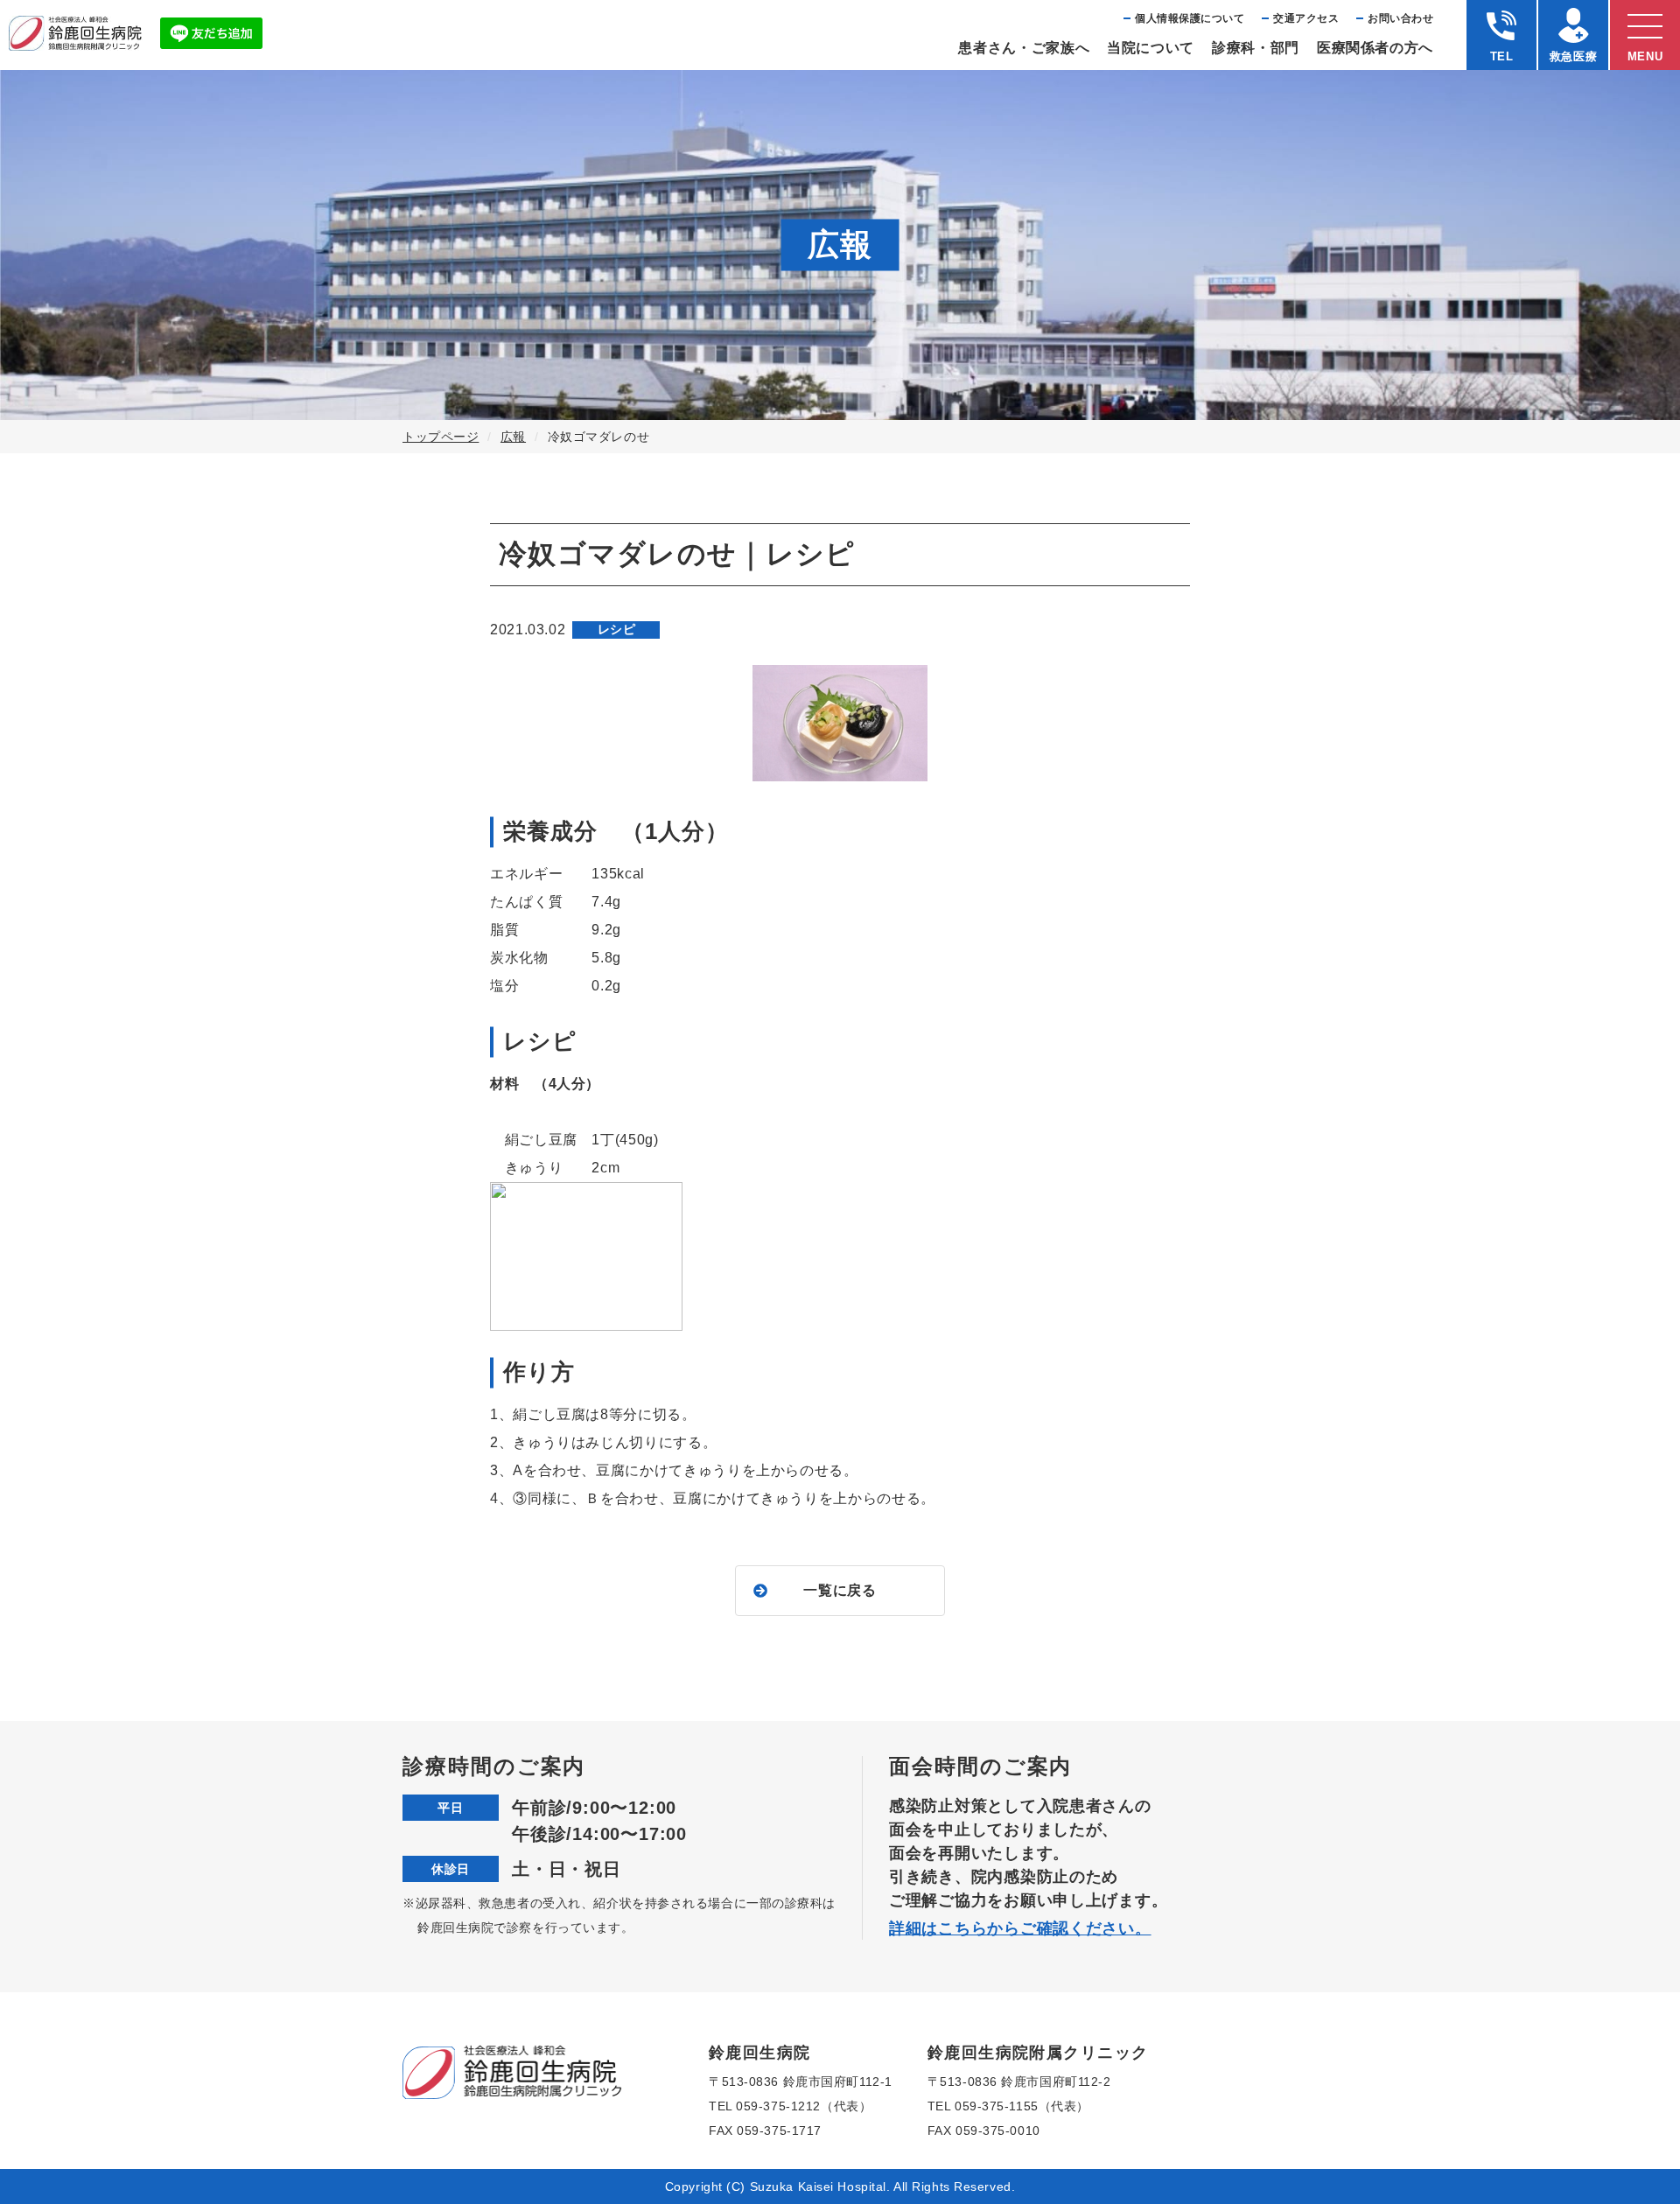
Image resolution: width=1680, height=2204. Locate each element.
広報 (513, 437)
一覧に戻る (840, 1590)
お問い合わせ (1400, 18)
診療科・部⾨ (1256, 48)
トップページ (441, 437)
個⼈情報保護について (1190, 18)
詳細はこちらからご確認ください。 (1020, 1928)
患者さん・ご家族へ (1024, 48)
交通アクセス (1306, 18)
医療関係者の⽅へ (1375, 48)
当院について (1151, 48)
